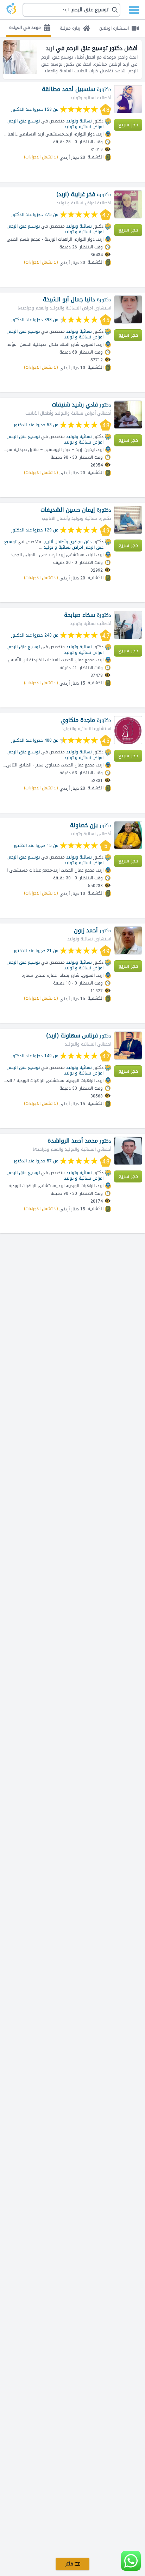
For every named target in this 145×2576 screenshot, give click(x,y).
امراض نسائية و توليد (84, 127)
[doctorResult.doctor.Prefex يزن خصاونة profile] (128, 835)
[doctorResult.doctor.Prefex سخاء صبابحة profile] (128, 625)
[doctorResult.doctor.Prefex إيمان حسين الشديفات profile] (128, 520)
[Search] (74, 10)
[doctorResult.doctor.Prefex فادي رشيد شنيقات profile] (128, 415)
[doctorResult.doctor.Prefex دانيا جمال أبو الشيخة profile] (128, 309)
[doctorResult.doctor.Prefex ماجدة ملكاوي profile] (128, 730)
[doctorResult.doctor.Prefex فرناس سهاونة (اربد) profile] (128, 1046)
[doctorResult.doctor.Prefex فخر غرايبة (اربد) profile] (128, 204)
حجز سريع (128, 125)
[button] (71, 10)
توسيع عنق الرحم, (24, 121)
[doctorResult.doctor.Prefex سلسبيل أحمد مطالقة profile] (128, 99)
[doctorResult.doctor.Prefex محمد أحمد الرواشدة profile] (128, 1151)
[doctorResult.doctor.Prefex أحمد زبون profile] (128, 940)
